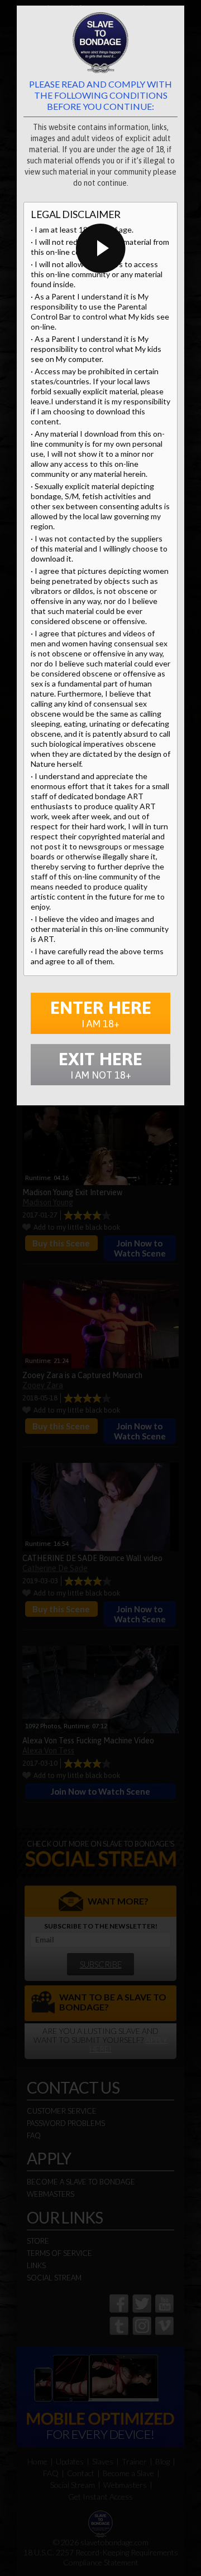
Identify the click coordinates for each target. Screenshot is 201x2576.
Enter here (101, 1013)
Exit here (100, 1065)
